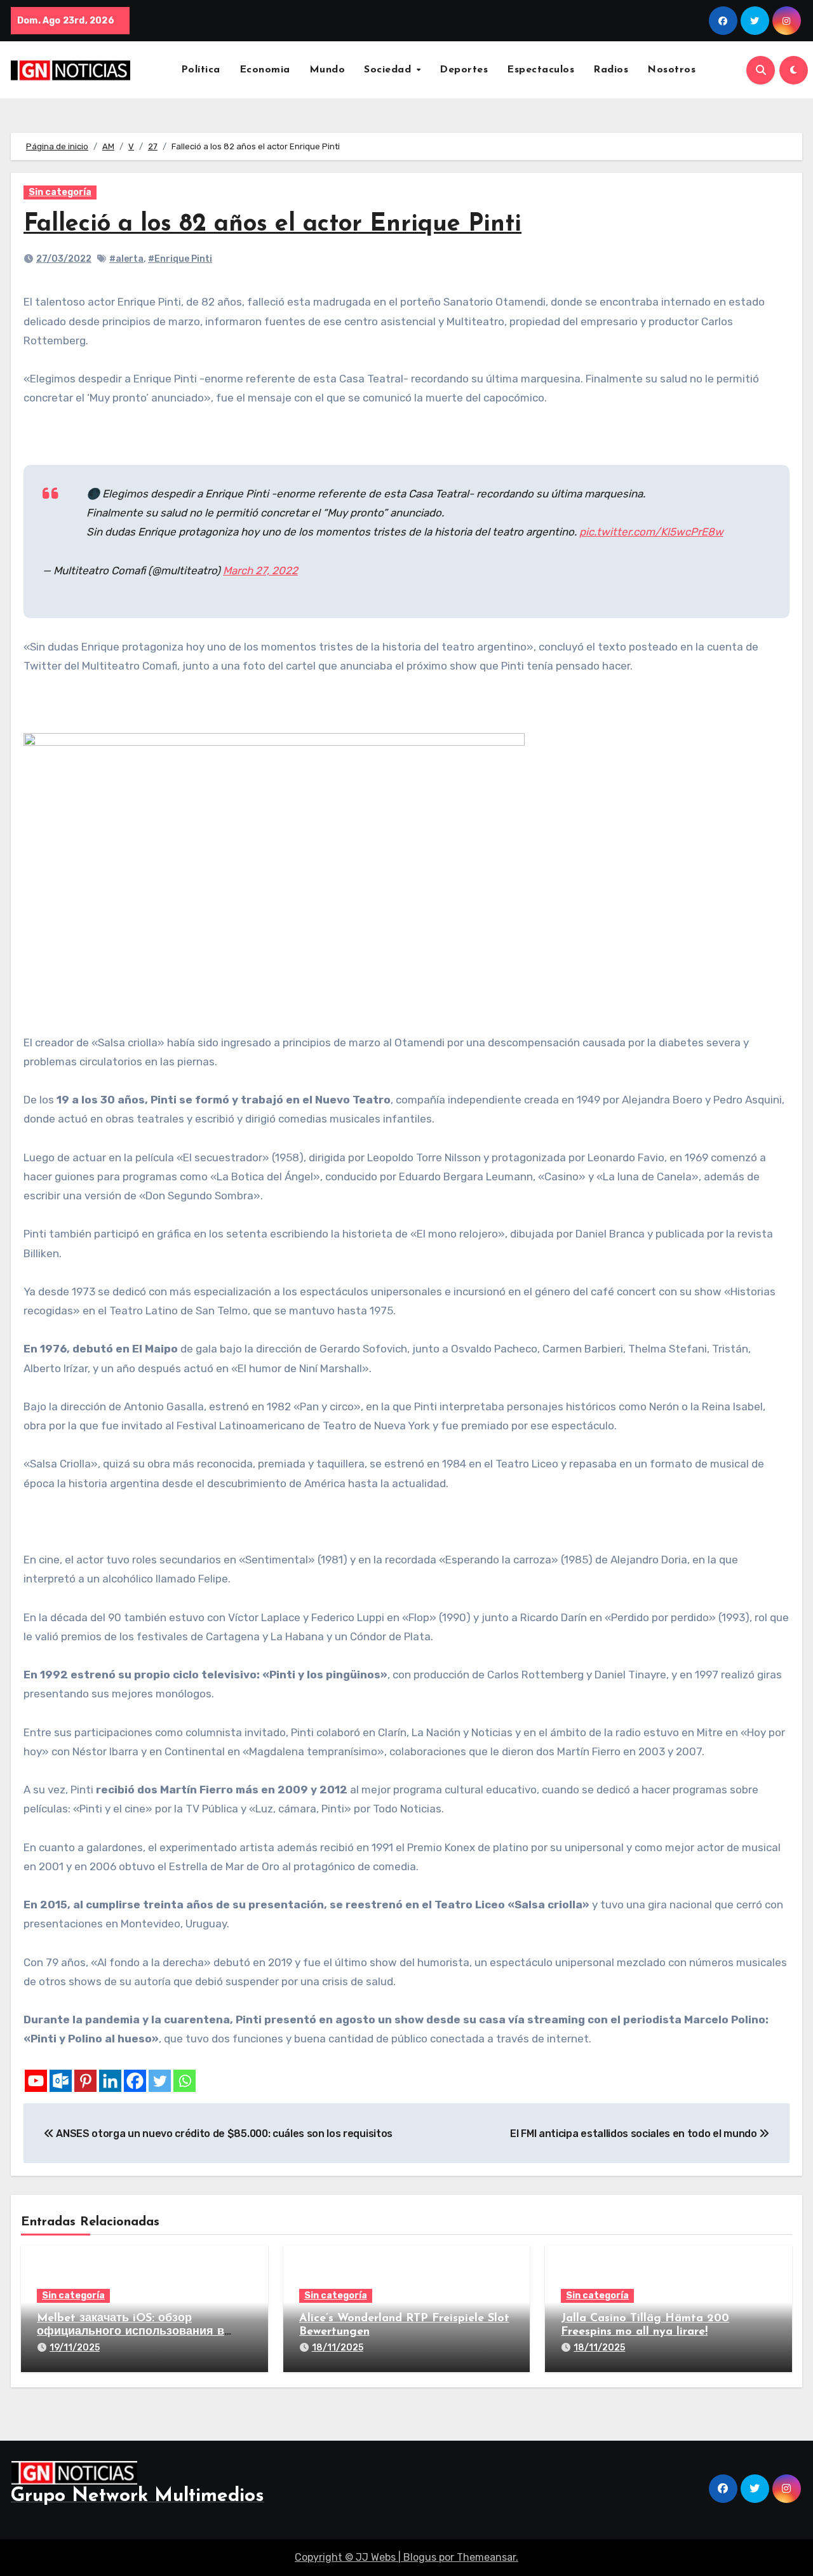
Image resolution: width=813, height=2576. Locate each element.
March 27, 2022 (260, 570)
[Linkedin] (110, 2081)
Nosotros (671, 70)
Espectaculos (541, 70)
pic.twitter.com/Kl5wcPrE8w (651, 532)
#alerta (126, 259)
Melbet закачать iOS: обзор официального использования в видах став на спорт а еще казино (135, 2332)
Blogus (420, 2557)
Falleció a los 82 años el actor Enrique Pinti (272, 225)
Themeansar (486, 2557)
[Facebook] (135, 2081)
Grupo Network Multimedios (138, 2496)
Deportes (464, 70)
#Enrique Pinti (180, 259)
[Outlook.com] (61, 2081)
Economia (265, 70)
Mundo (327, 70)
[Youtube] (36, 2081)
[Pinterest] (85, 2081)
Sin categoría (60, 192)
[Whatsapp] (185, 2081)
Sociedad (389, 70)
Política (201, 70)
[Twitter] (160, 2081)
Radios (611, 70)
